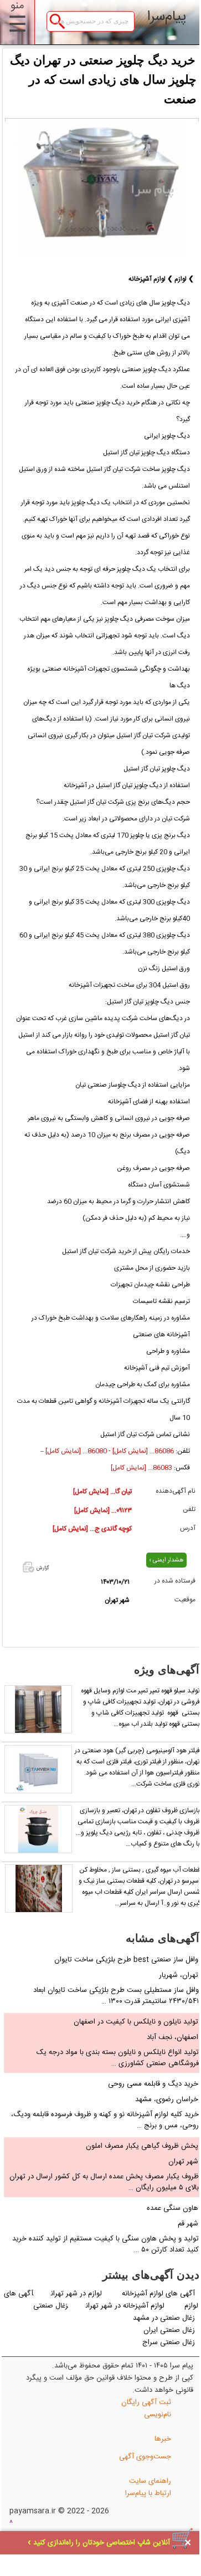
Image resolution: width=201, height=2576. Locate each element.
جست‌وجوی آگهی (145, 2457)
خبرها (163, 2439)
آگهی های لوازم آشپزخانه (158, 2294)
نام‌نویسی (158, 2415)
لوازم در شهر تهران (78, 2294)
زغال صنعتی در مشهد (164, 2318)
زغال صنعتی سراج (169, 2342)
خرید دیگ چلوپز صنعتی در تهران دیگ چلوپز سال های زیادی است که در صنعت (103, 80)
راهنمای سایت (150, 2481)
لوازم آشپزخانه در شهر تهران (125, 2306)
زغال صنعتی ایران (169, 2330)
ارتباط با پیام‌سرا (148, 2493)
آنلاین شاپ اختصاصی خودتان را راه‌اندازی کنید (102, 2543)
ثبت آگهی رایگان (146, 2402)
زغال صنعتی (51, 2306)
